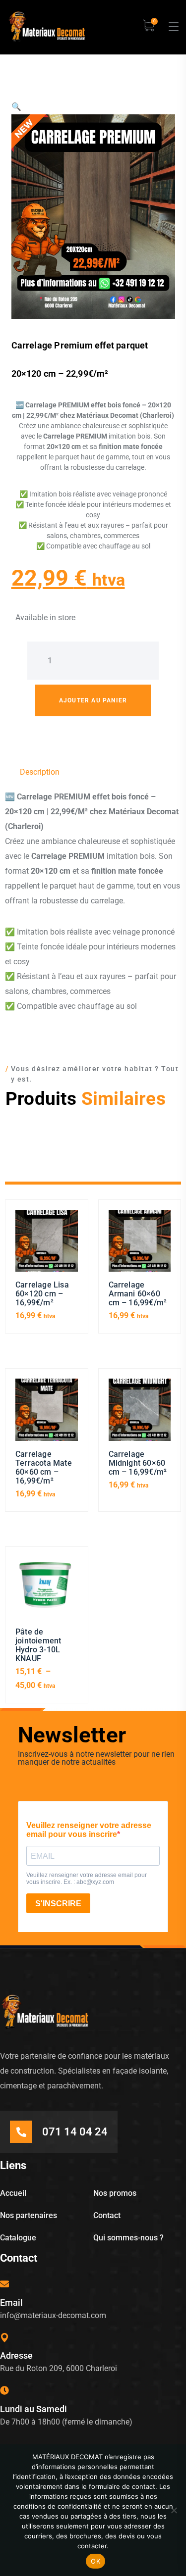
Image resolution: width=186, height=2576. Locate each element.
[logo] (47, 26)
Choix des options (47, 1592)
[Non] (174, 2510)
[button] (16, 107)
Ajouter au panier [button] (47, 1245)
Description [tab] (40, 772)
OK (95, 2561)
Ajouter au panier (93, 700)
